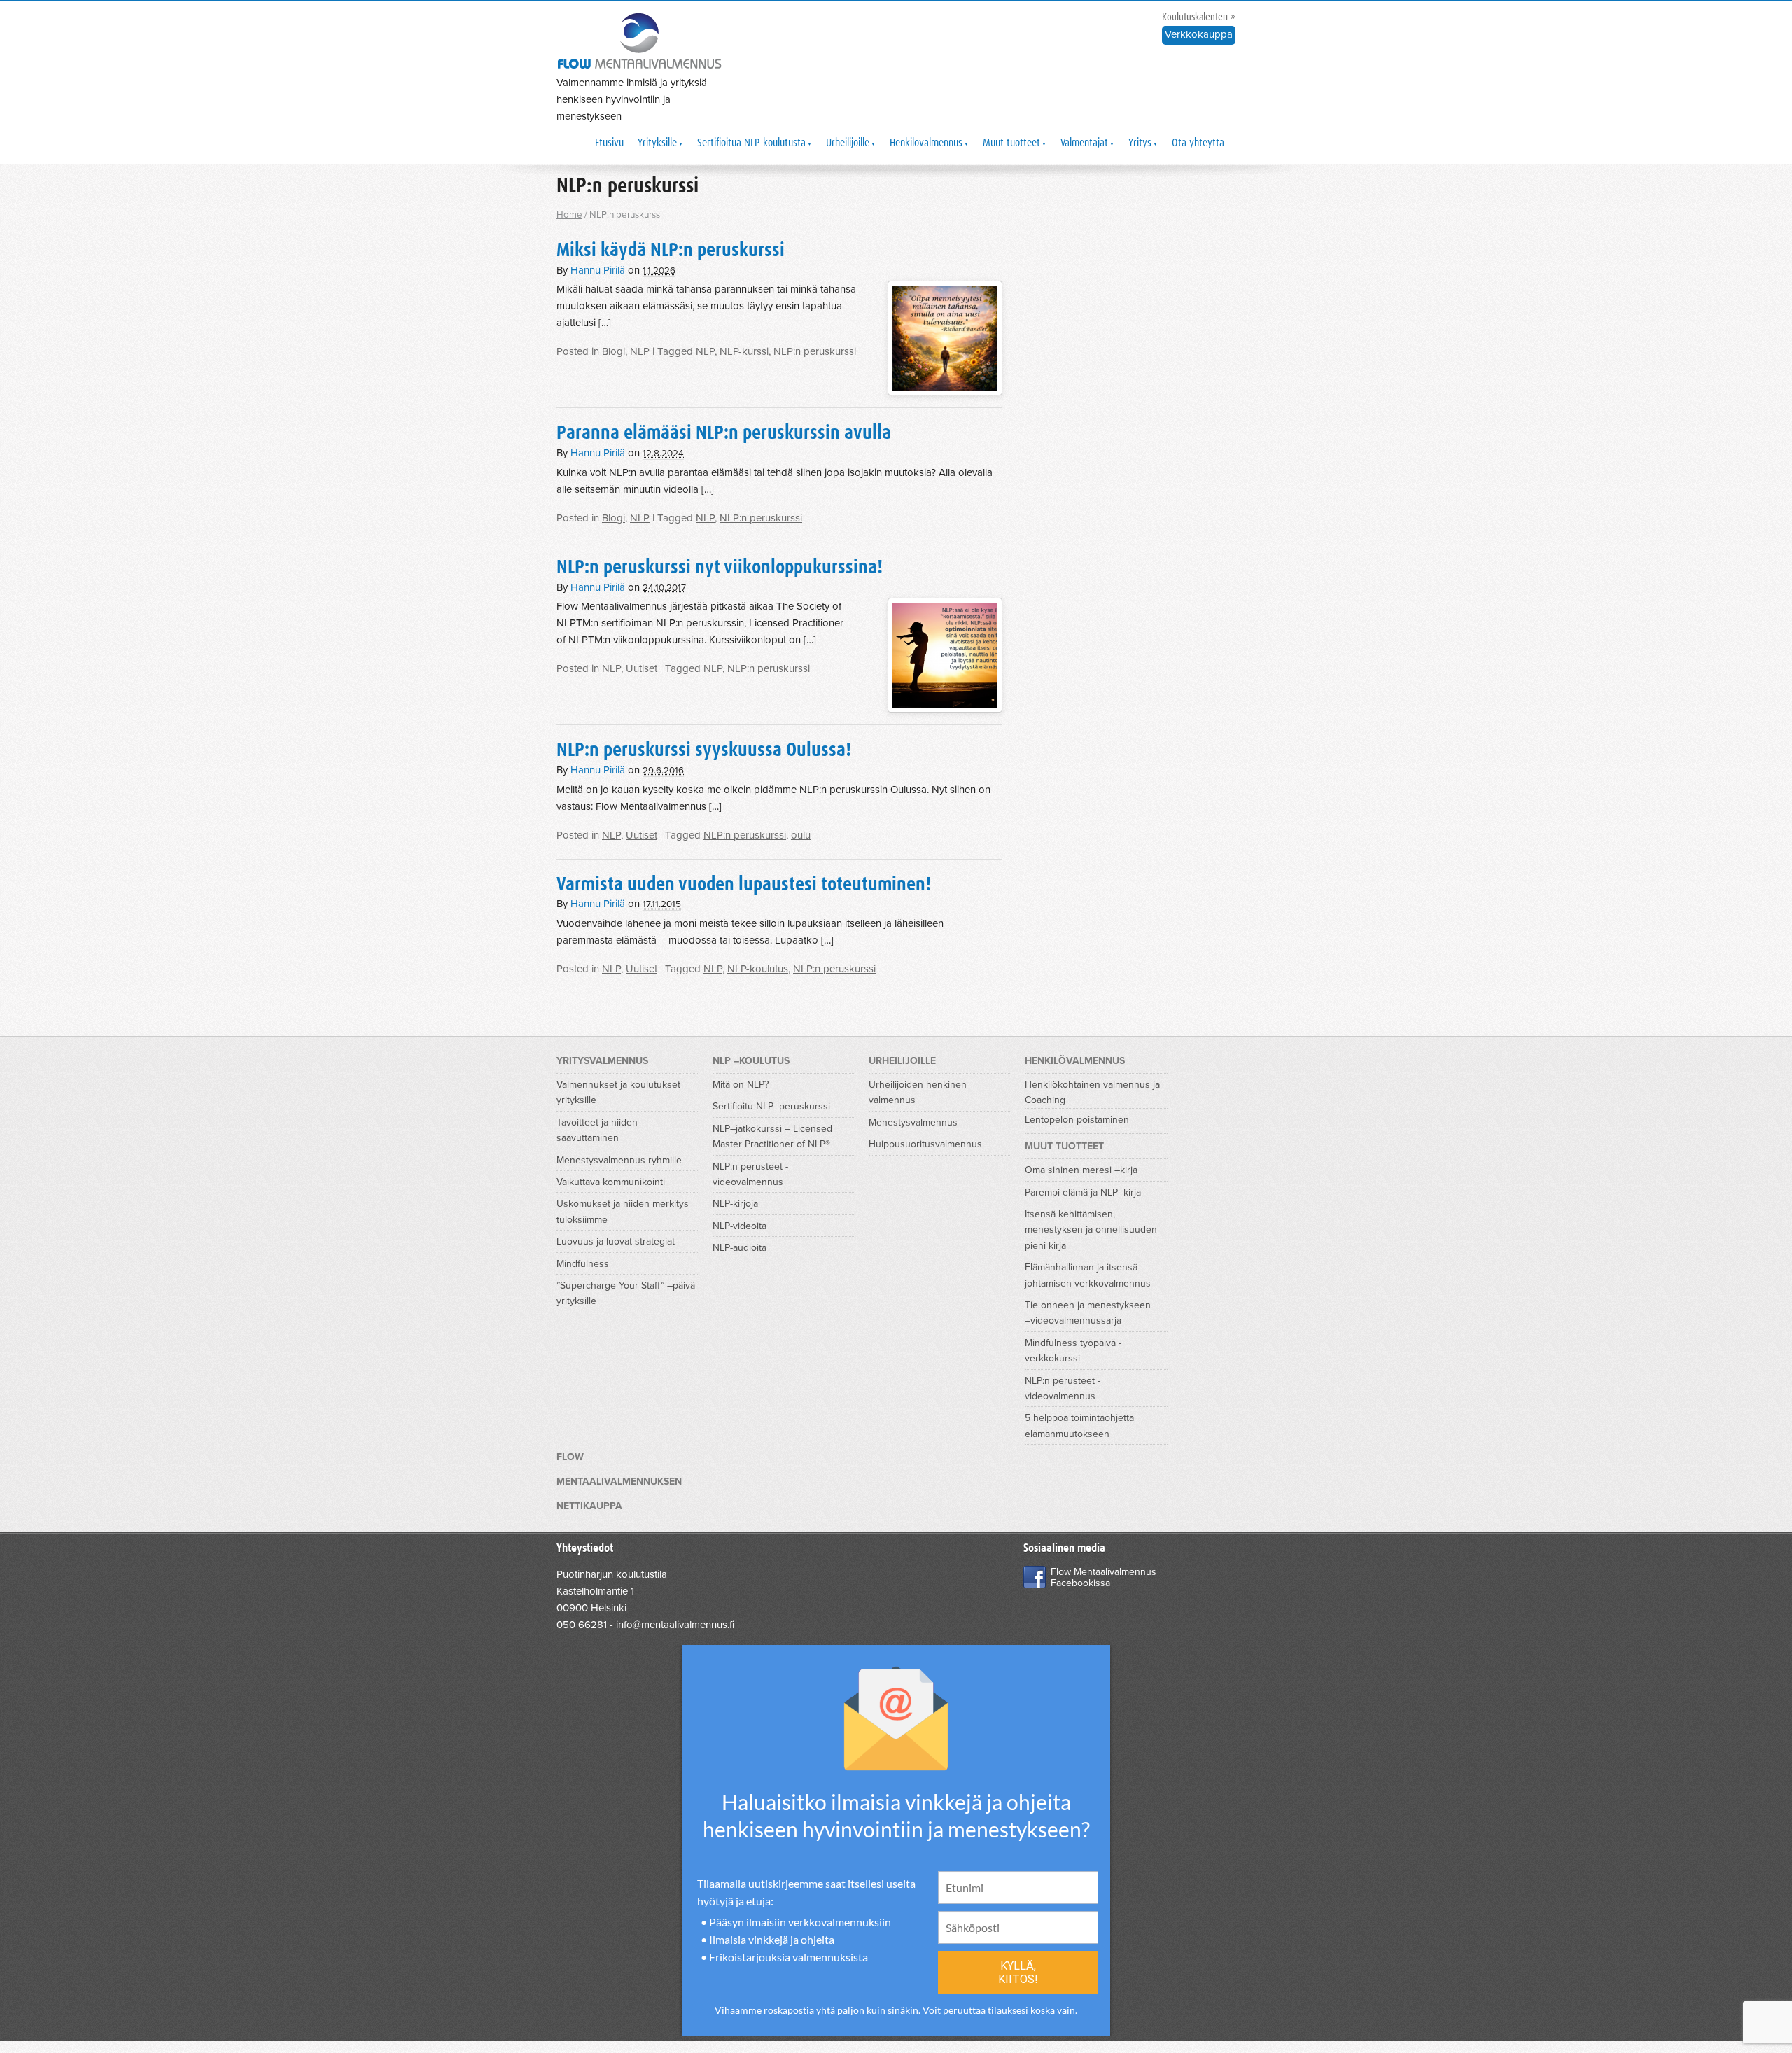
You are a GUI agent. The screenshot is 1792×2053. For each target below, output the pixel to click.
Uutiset (642, 668)
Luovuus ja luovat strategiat (616, 1241)
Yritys (1140, 143)
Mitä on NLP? (741, 1085)
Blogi (614, 351)
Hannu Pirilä (598, 270)
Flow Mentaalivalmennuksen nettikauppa (619, 1481)
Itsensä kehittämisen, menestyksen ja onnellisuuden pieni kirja (1091, 1230)
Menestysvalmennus (913, 1122)
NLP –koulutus (751, 1061)
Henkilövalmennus (926, 143)
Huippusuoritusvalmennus (925, 1144)
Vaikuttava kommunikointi (611, 1182)
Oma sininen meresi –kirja (1081, 1170)
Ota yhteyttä (1198, 143)
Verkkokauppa (1199, 34)
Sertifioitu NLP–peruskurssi (771, 1106)
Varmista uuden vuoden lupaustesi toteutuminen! (744, 885)
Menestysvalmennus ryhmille (619, 1160)
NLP (640, 351)
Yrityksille (657, 143)
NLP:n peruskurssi (815, 351)
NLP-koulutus (758, 969)
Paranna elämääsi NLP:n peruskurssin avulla (724, 433)
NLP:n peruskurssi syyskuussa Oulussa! (704, 750)
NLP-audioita (740, 1248)
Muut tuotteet (1011, 143)
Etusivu (609, 143)
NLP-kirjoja (735, 1204)
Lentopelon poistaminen (1077, 1120)
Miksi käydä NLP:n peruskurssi (671, 251)
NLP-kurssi (744, 351)
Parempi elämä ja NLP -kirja (1083, 1192)
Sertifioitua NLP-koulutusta (751, 143)
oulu (801, 835)
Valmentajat (1084, 143)
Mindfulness (583, 1264)
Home (569, 215)
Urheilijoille (848, 143)
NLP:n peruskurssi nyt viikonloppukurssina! (720, 568)
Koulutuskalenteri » (1199, 17)
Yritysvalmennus (602, 1061)
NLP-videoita (740, 1226)
